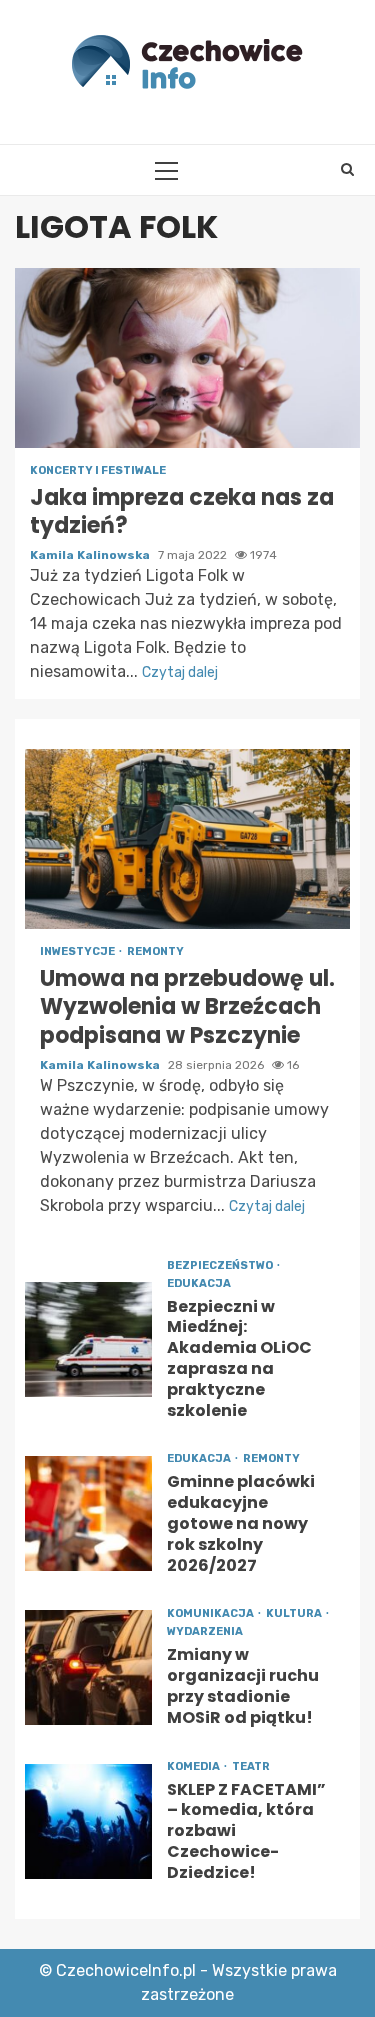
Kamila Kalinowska (91, 555)
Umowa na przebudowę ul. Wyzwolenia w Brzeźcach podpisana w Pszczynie (187, 839)
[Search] (347, 170)
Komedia (194, 1766)
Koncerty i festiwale (98, 470)
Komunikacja (211, 1613)
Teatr (251, 1766)
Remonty (155, 951)
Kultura (295, 1613)
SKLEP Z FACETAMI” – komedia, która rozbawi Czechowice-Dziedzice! (88, 1821)
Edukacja (199, 1283)
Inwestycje (78, 951)
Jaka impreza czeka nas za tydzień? (187, 358)
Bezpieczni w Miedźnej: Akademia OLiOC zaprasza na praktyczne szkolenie (88, 1339)
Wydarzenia (205, 1631)
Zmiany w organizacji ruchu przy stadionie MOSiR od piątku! (88, 1667)
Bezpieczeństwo (221, 1265)
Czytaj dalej (180, 672)
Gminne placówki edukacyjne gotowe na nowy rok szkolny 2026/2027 (88, 1513)
